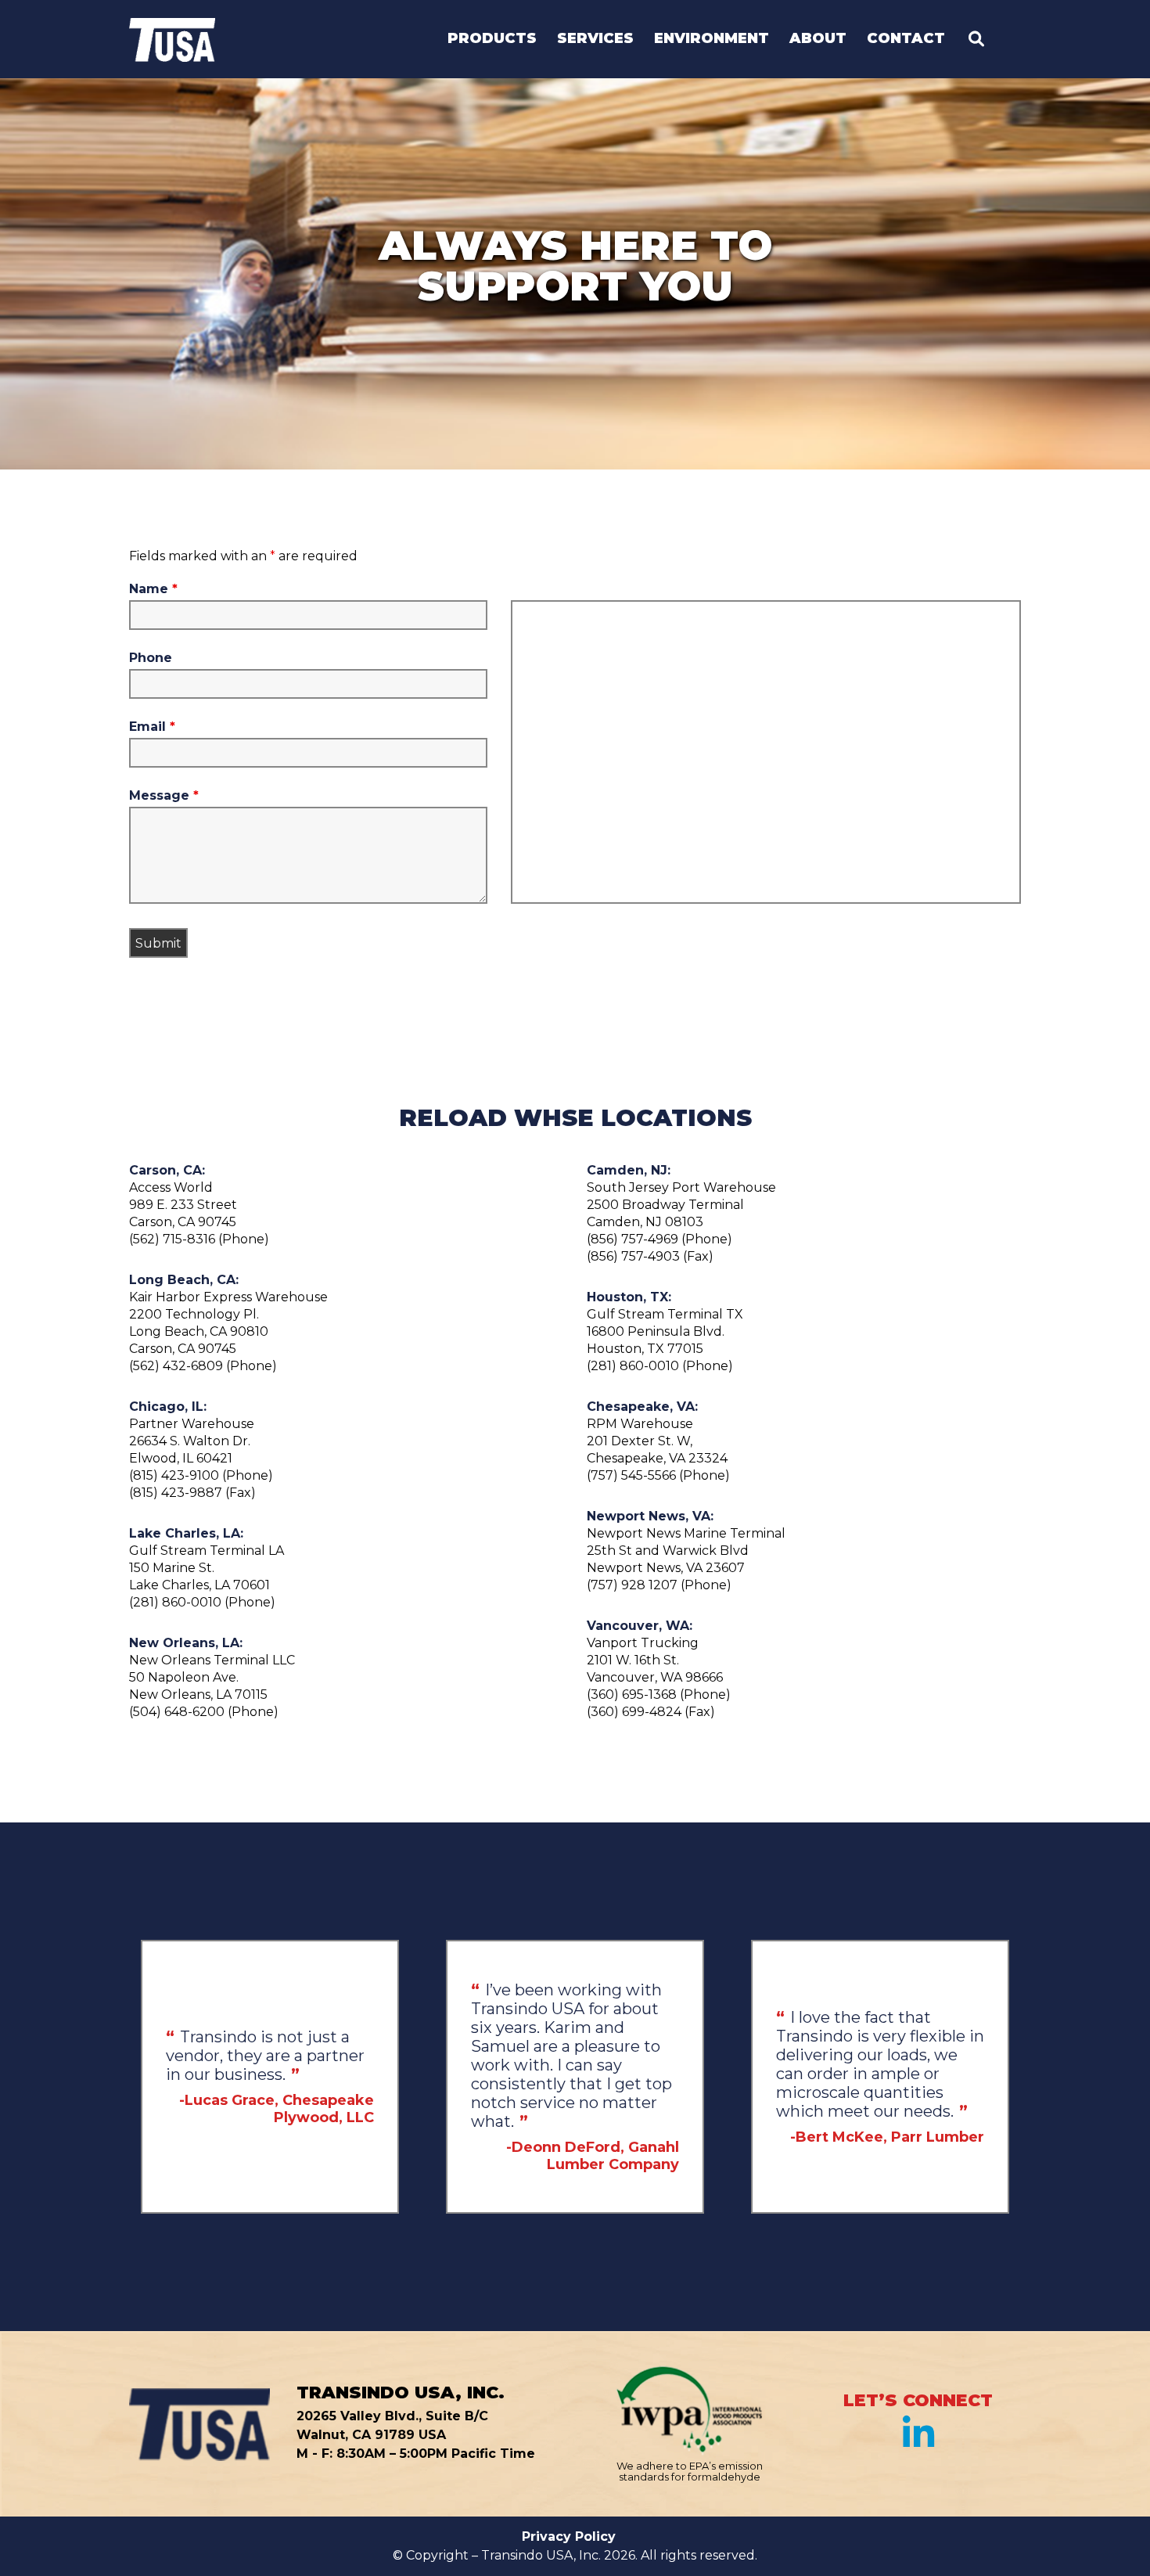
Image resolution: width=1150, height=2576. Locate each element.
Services (595, 39)
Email (152, 727)
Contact (906, 39)
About (818, 39)
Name (153, 589)
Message (164, 796)
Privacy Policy (569, 2536)
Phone (151, 658)
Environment (712, 39)
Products (492, 39)
